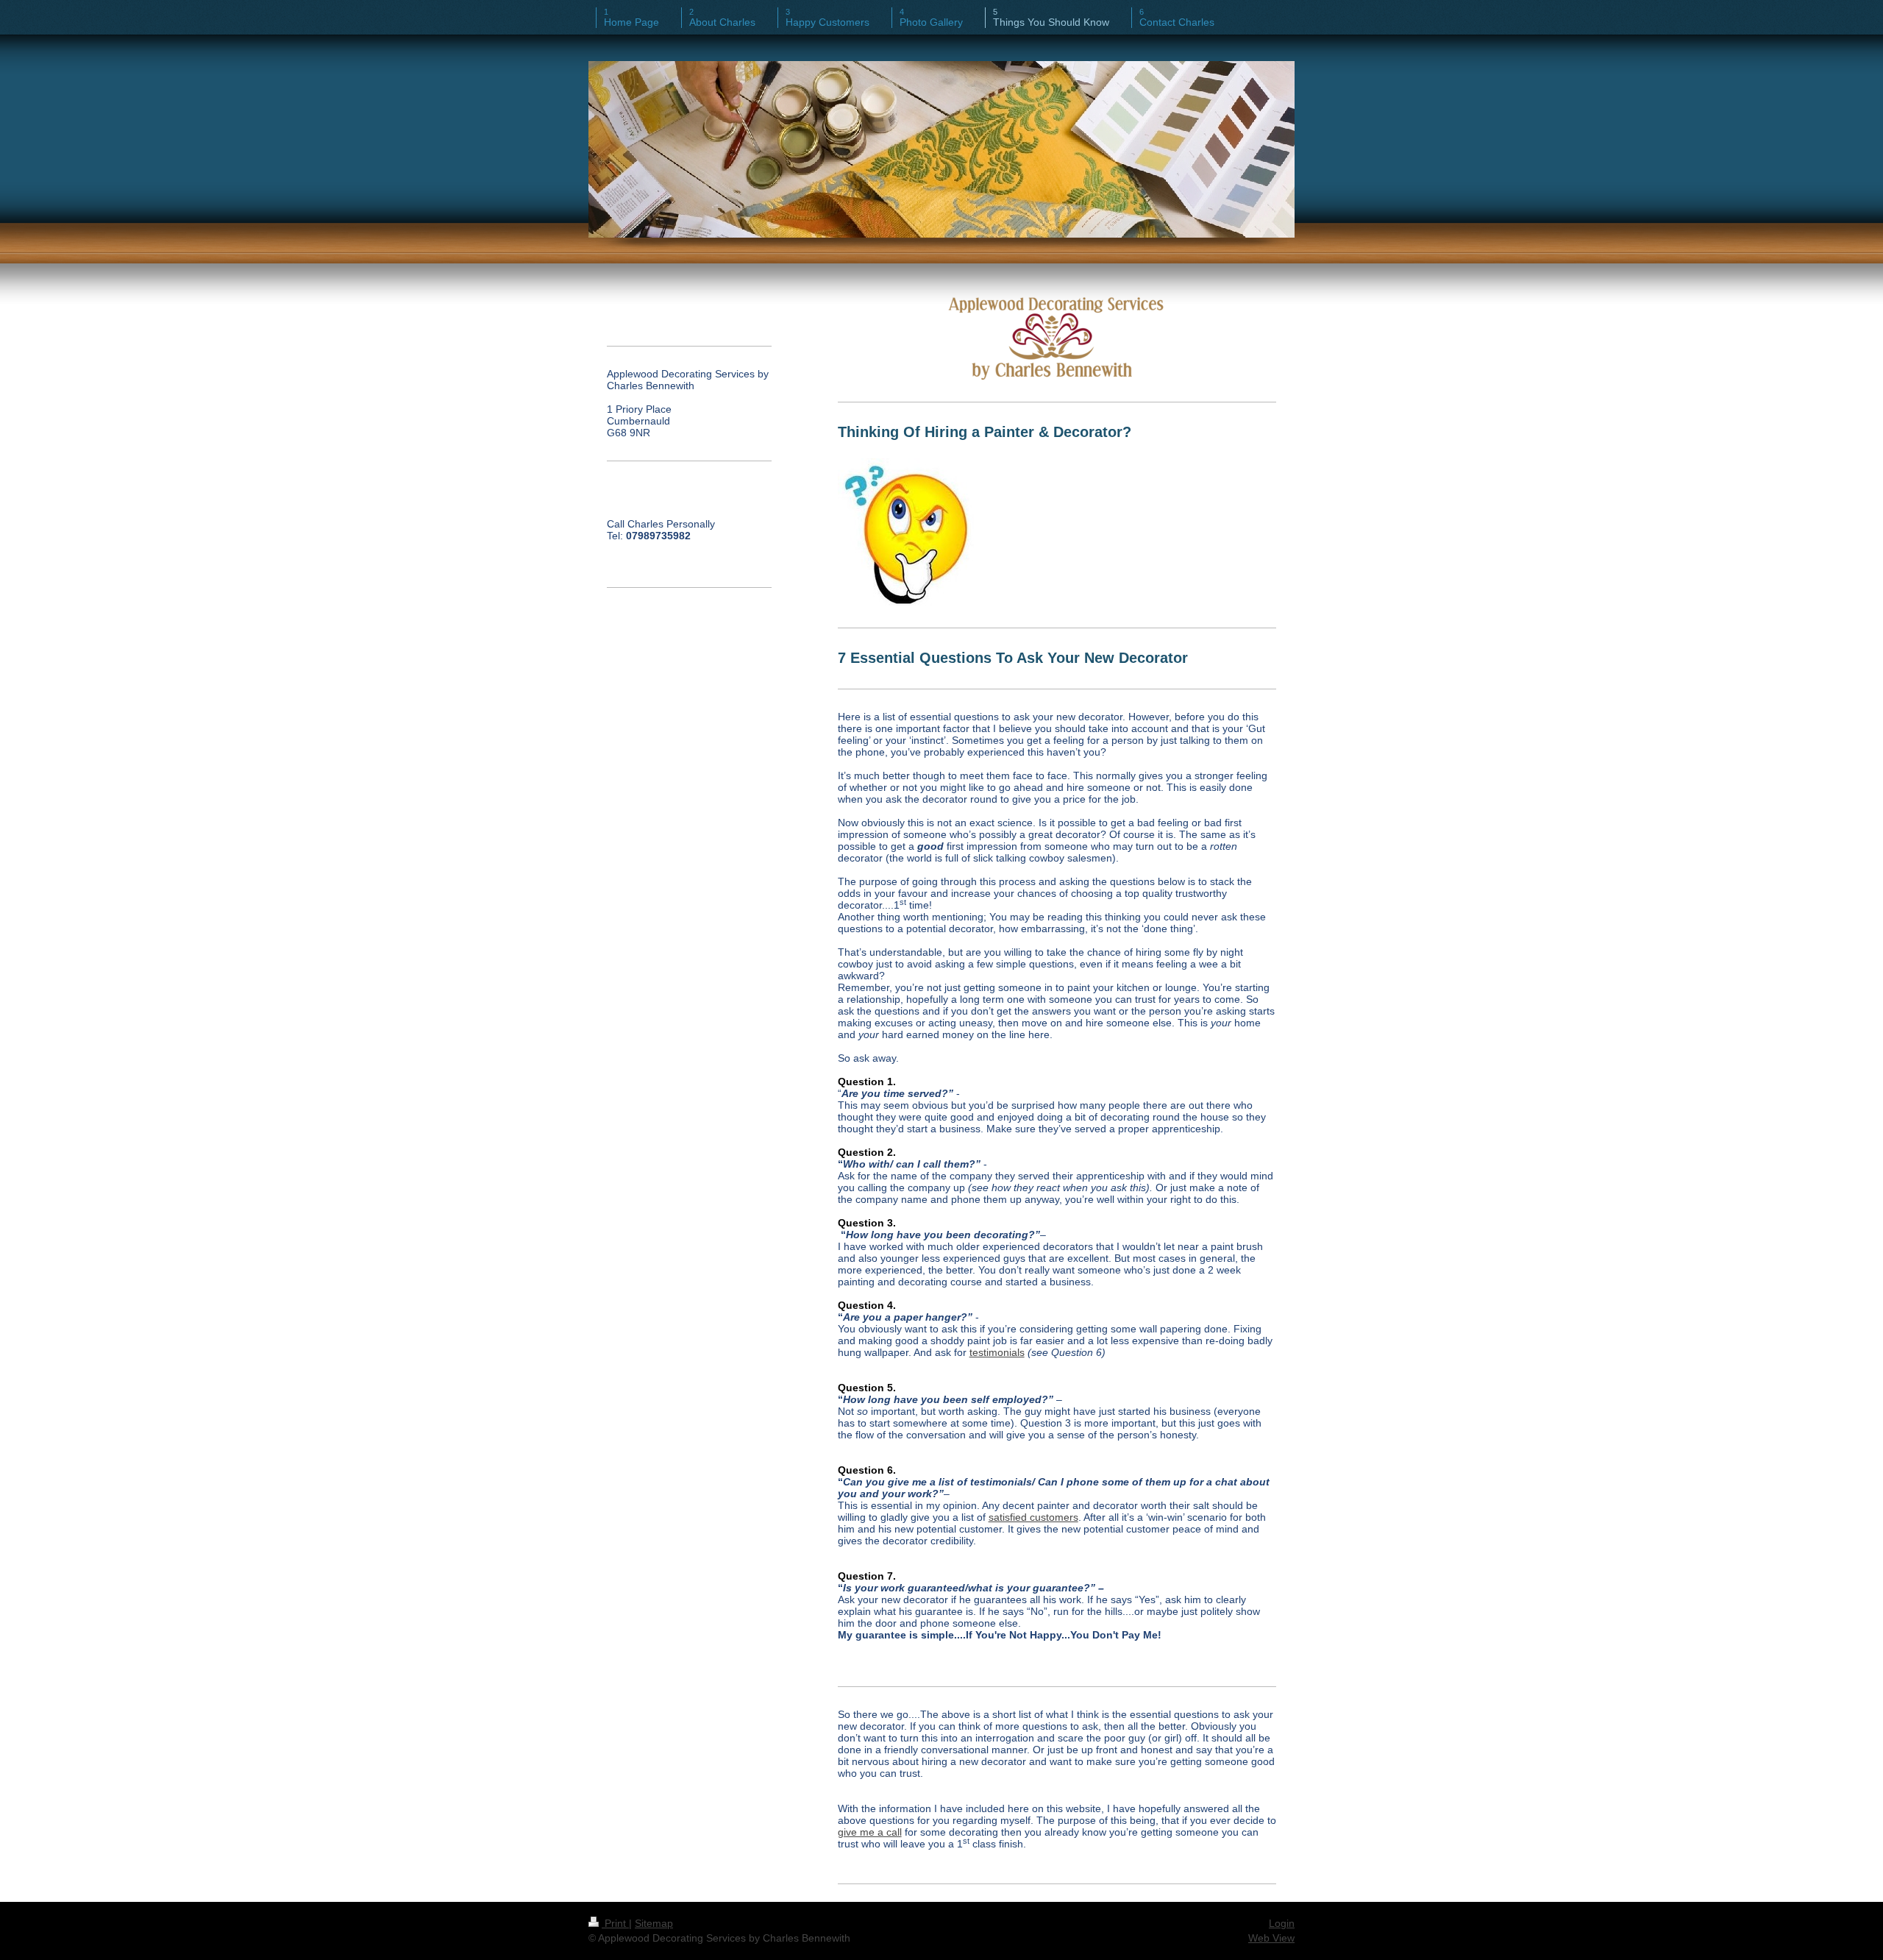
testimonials (997, 1352)
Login (1282, 1923)
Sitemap (654, 1923)
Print (615, 1923)
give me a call (870, 1832)
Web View (1271, 1938)
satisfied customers (1033, 1517)
